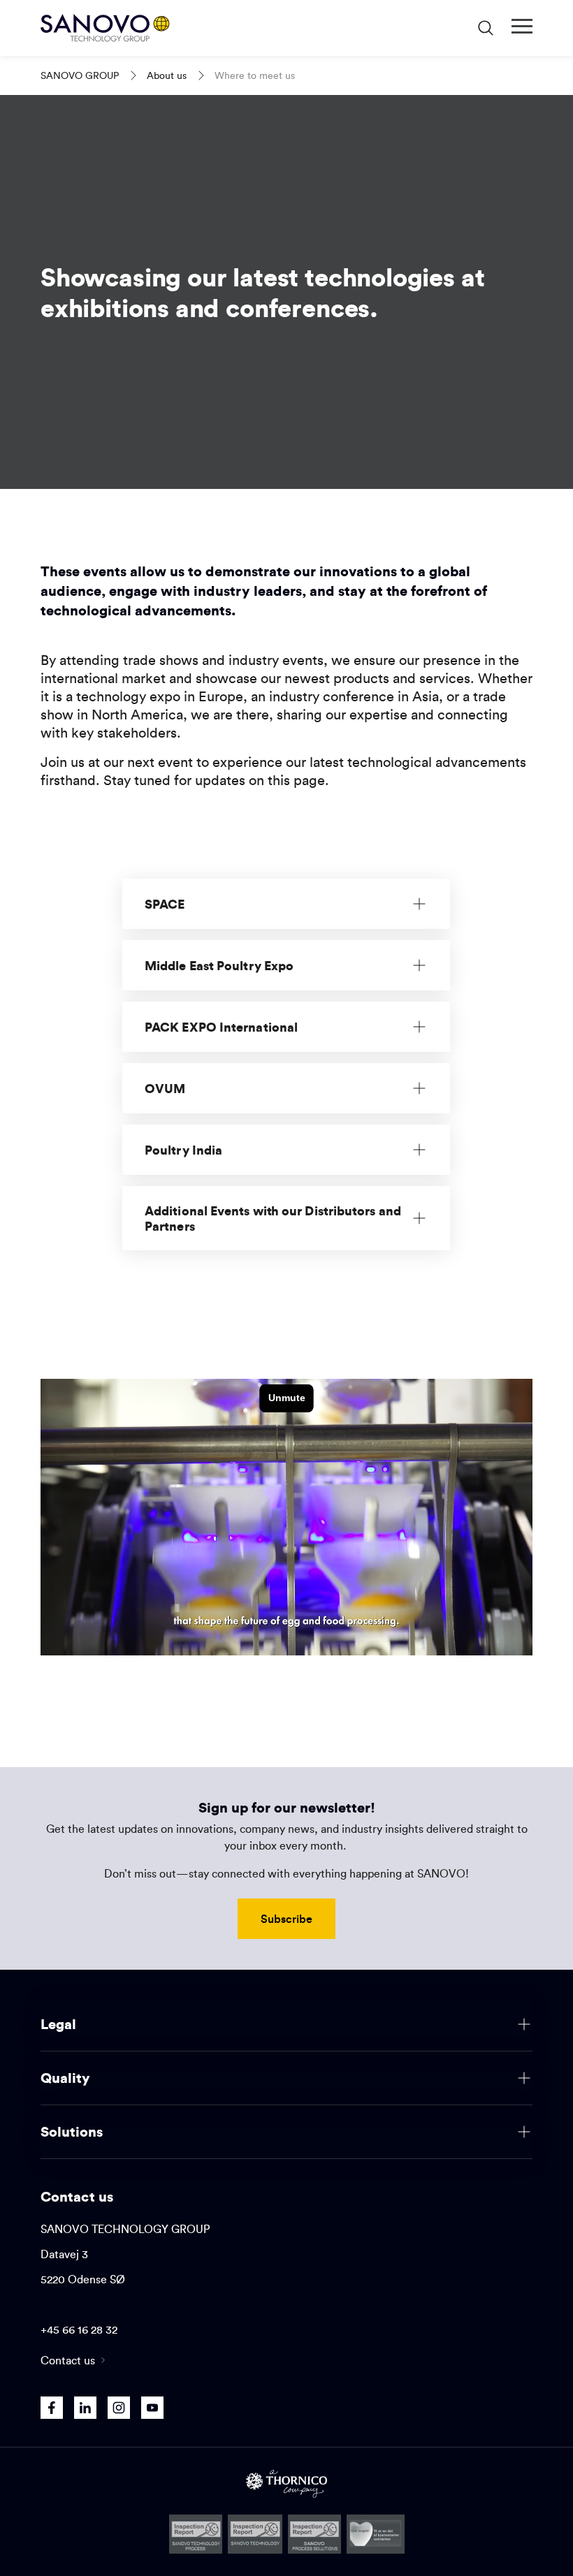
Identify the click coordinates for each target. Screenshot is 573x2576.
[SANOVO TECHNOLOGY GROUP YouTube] (152, 2408)
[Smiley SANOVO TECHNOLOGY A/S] (255, 2534)
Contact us (68, 2360)
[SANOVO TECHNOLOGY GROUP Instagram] (119, 2408)
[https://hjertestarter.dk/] (376, 2534)
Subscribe (286, 1918)
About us (167, 75)
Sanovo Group (80, 75)
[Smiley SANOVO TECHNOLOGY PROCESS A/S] (196, 2534)
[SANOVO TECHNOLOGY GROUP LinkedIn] (85, 2408)
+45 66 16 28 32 (79, 2329)
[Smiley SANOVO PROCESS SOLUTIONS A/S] (315, 2534)
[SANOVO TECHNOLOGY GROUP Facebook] (52, 2408)
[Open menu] (522, 27)
